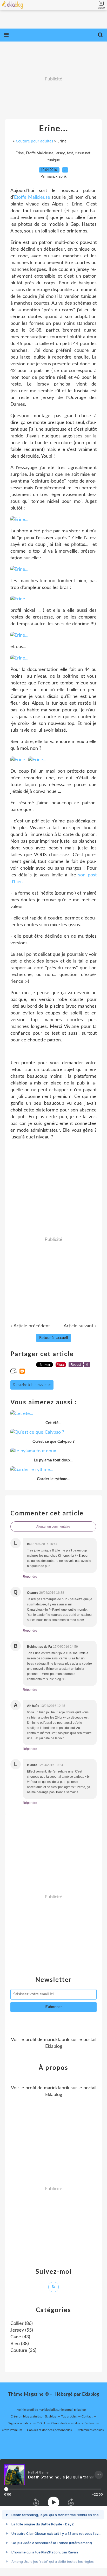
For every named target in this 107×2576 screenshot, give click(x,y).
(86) (22, 2324)
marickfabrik (57, 2040)
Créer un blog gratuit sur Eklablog (33, 2416)
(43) (20, 2337)
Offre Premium (12, 2430)
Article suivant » (80, 1326)
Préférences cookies (90, 2430)
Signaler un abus (20, 2423)
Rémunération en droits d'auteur (73, 2423)
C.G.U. (41, 2423)
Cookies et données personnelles (49, 2430)
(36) (23, 2351)
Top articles (69, 2416)
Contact (87, 2416)
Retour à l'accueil (54, 1338)
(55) (22, 2330)
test (70, 153)
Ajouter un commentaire (53, 1527)
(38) (20, 2344)
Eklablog (91, 2394)
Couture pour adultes (35, 141)
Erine (20, 153)
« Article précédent (30, 1326)
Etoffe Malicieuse (40, 153)
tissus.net (83, 153)
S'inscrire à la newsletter (32, 1385)
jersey (60, 153)
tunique (54, 160)
